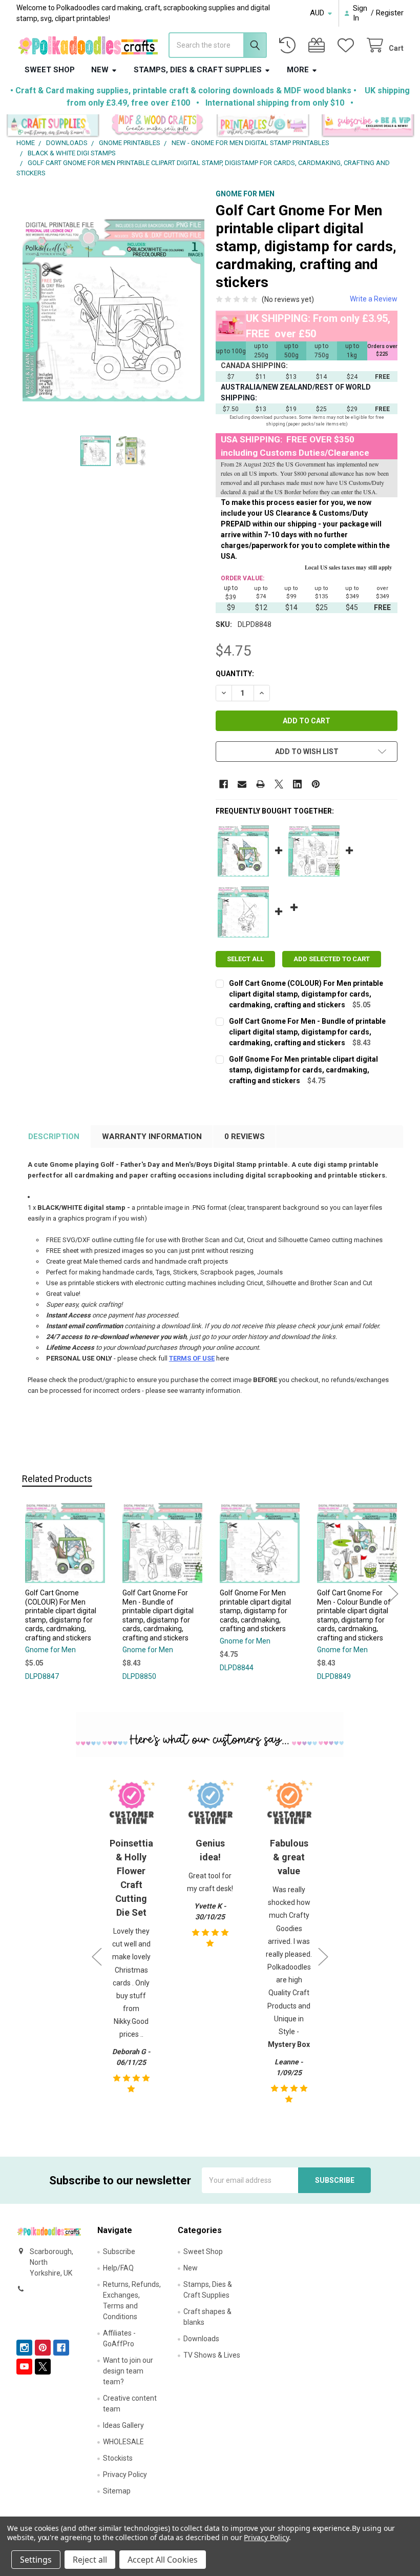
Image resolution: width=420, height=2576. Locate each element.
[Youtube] (24, 2367)
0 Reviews (245, 1137)
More (298, 70)
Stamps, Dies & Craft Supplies (198, 70)
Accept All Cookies (163, 2560)
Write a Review (374, 299)
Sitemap (117, 2491)
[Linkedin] (297, 784)
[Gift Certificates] (319, 45)
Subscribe (119, 2252)
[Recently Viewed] (289, 45)
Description (54, 1137)
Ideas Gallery (123, 2425)
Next (393, 1594)
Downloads (201, 2339)
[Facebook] (224, 784)
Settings (36, 2560)
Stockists (118, 2458)
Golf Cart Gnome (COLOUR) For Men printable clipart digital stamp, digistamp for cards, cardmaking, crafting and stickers (306, 994)
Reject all (90, 2560)
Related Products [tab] (57, 1479)
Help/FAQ (118, 2268)
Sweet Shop (50, 70)
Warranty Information (152, 1137)
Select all (245, 959)
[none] (114, 310)
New (100, 70)
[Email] (242, 784)
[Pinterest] (316, 784)
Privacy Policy (125, 2474)
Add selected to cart (332, 959)
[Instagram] (24, 2348)
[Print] (260, 784)
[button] (53, 126)
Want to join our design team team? (128, 2371)
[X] (279, 784)
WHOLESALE (123, 2442)
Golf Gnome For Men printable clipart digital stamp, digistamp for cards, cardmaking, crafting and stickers (303, 1070)
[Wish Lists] (348, 45)
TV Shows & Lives (212, 2355)
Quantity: (235, 674)
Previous (27, 1594)
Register (390, 13)
